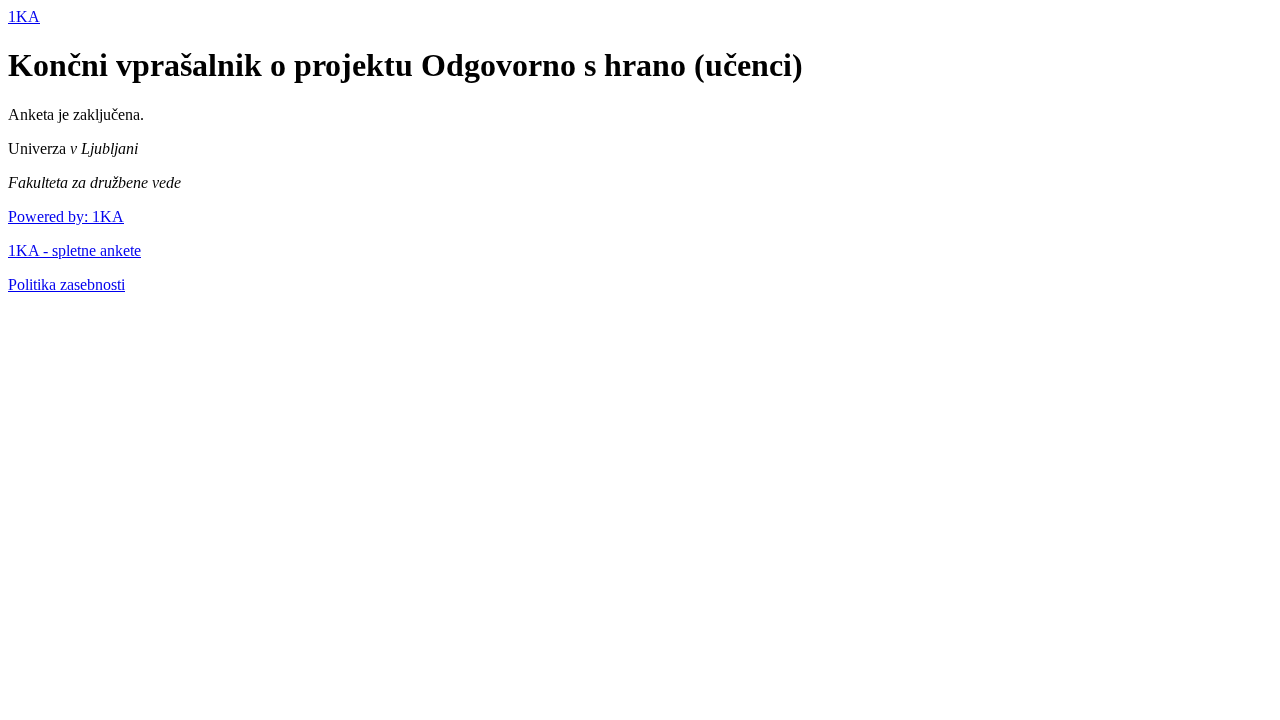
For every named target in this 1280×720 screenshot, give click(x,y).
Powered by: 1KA (66, 216)
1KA (24, 16)
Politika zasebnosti (66, 284)
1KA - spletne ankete (74, 250)
